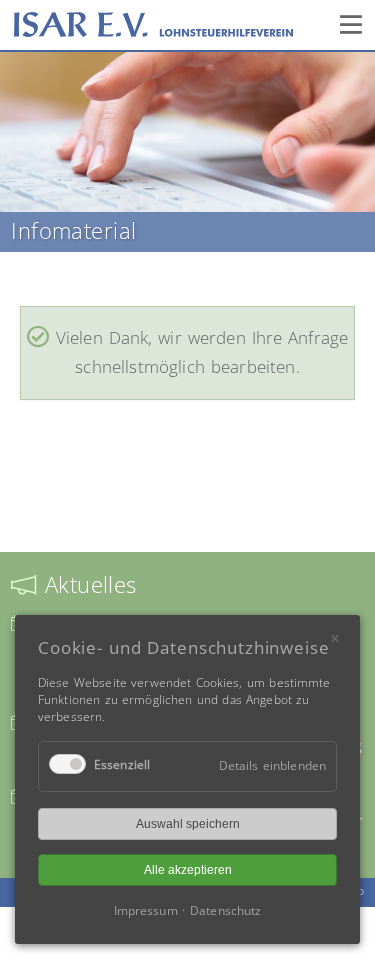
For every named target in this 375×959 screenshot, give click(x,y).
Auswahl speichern (188, 824)
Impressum (146, 910)
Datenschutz (225, 910)
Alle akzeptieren (188, 870)
